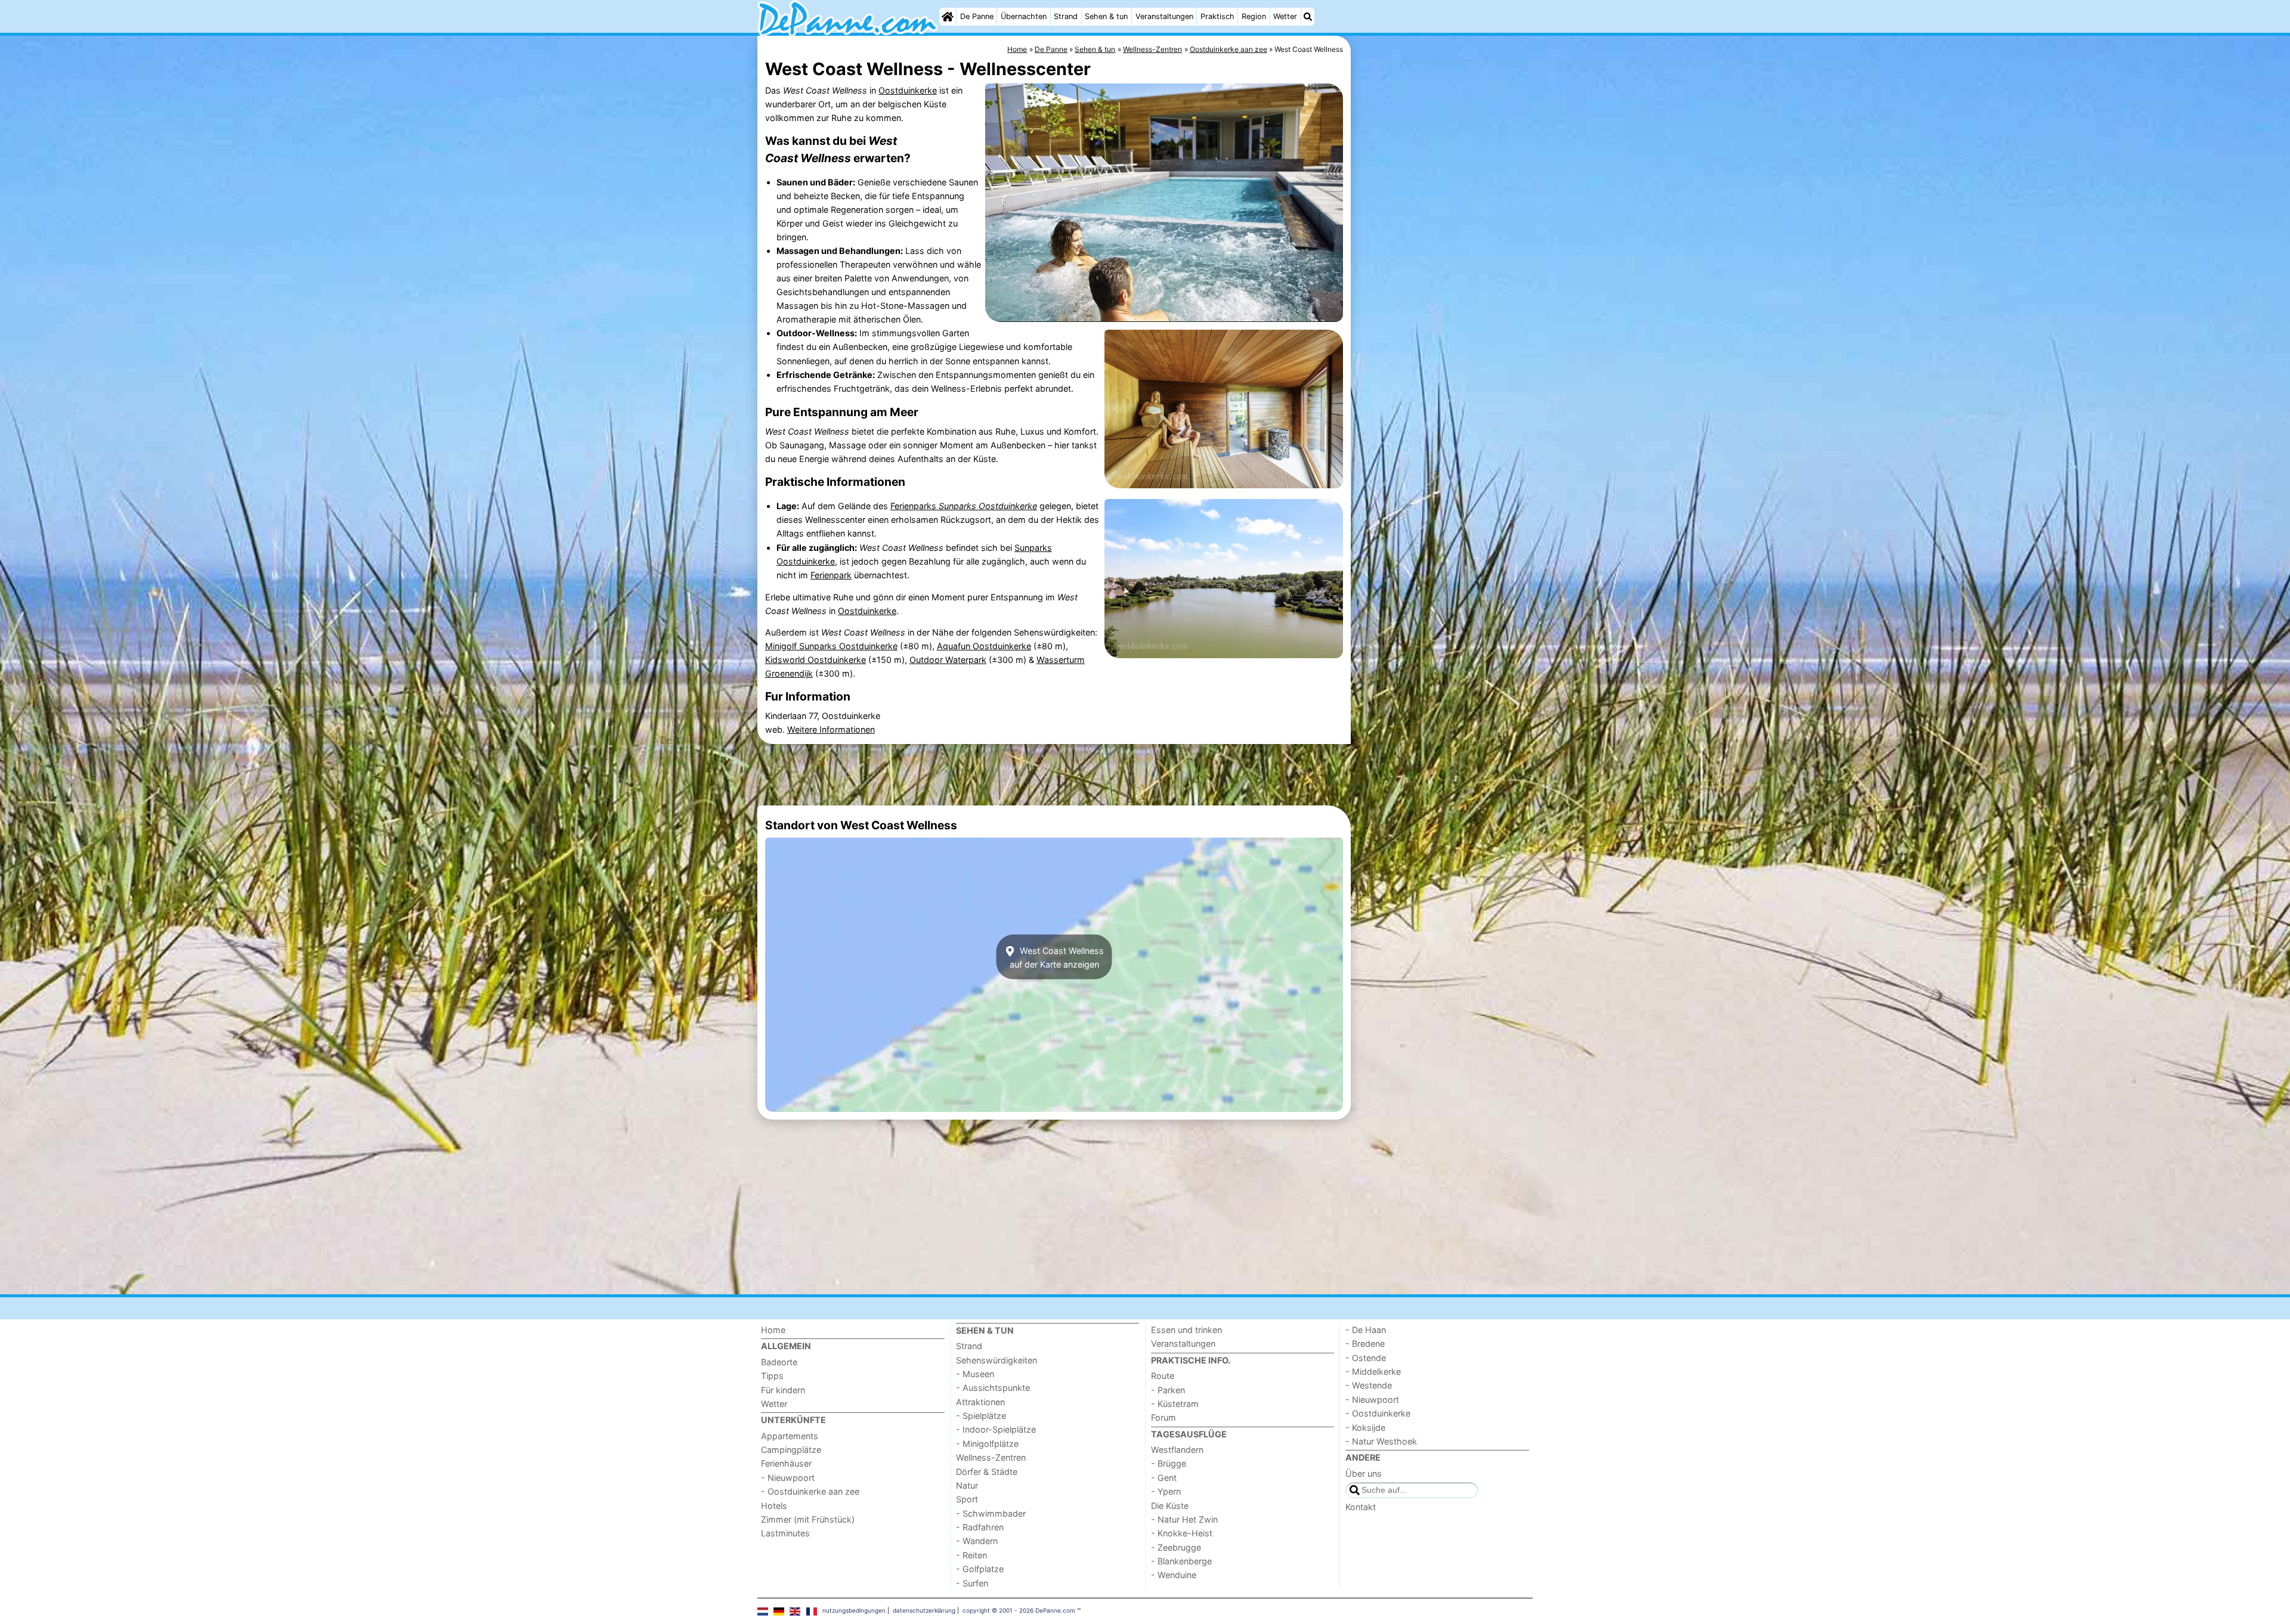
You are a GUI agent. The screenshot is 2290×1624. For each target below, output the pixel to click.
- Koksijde (1365, 1428)
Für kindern (783, 1390)
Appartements (790, 1436)
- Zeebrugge (1176, 1547)
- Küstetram (1175, 1404)
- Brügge (1169, 1463)
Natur (967, 1485)
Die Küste (1170, 1506)
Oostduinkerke (908, 90)
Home (773, 1330)
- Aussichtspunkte (993, 1388)
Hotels (774, 1506)
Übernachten (1024, 16)
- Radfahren (980, 1527)
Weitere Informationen (831, 729)
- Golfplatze (980, 1569)
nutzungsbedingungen (854, 1610)
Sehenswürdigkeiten (997, 1360)
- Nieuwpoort (788, 1478)
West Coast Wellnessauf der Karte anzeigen (1057, 957)
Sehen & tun (1106, 16)
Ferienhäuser (786, 1463)
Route (1163, 1376)
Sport (967, 1499)
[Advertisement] (1443, 310)
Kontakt (1361, 1507)
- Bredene (1365, 1343)
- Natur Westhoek (1381, 1441)
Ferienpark (831, 575)
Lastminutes (785, 1533)
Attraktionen (980, 1402)
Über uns (1364, 1473)
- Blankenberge (1181, 1561)
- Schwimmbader (991, 1513)
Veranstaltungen (1164, 16)
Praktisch (1217, 16)
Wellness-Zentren (991, 1457)
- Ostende (1366, 1358)
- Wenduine (1174, 1575)
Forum (1163, 1417)
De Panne (977, 16)
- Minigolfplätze (987, 1444)
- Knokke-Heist (1182, 1533)
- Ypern (1166, 1491)
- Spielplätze (981, 1416)
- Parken (1168, 1390)
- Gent (1164, 1478)
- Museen (975, 1374)
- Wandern (977, 1541)
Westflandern (1177, 1450)
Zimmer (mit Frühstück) (808, 1519)
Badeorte (779, 1362)
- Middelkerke (1373, 1372)
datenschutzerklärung (924, 1610)
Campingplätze (791, 1450)
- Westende (1369, 1385)
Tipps (772, 1376)
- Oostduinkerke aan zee (810, 1491)
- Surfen (972, 1583)
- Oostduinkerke (1378, 1413)
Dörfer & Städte (987, 1472)
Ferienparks (964, 506)
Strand (1066, 16)
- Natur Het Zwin (1184, 1519)
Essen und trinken (1186, 1330)
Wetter (1285, 16)
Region (1254, 16)
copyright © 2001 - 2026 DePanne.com (1019, 1610)
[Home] (948, 17)
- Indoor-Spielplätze (996, 1429)
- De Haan (1366, 1330)
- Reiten (971, 1555)
